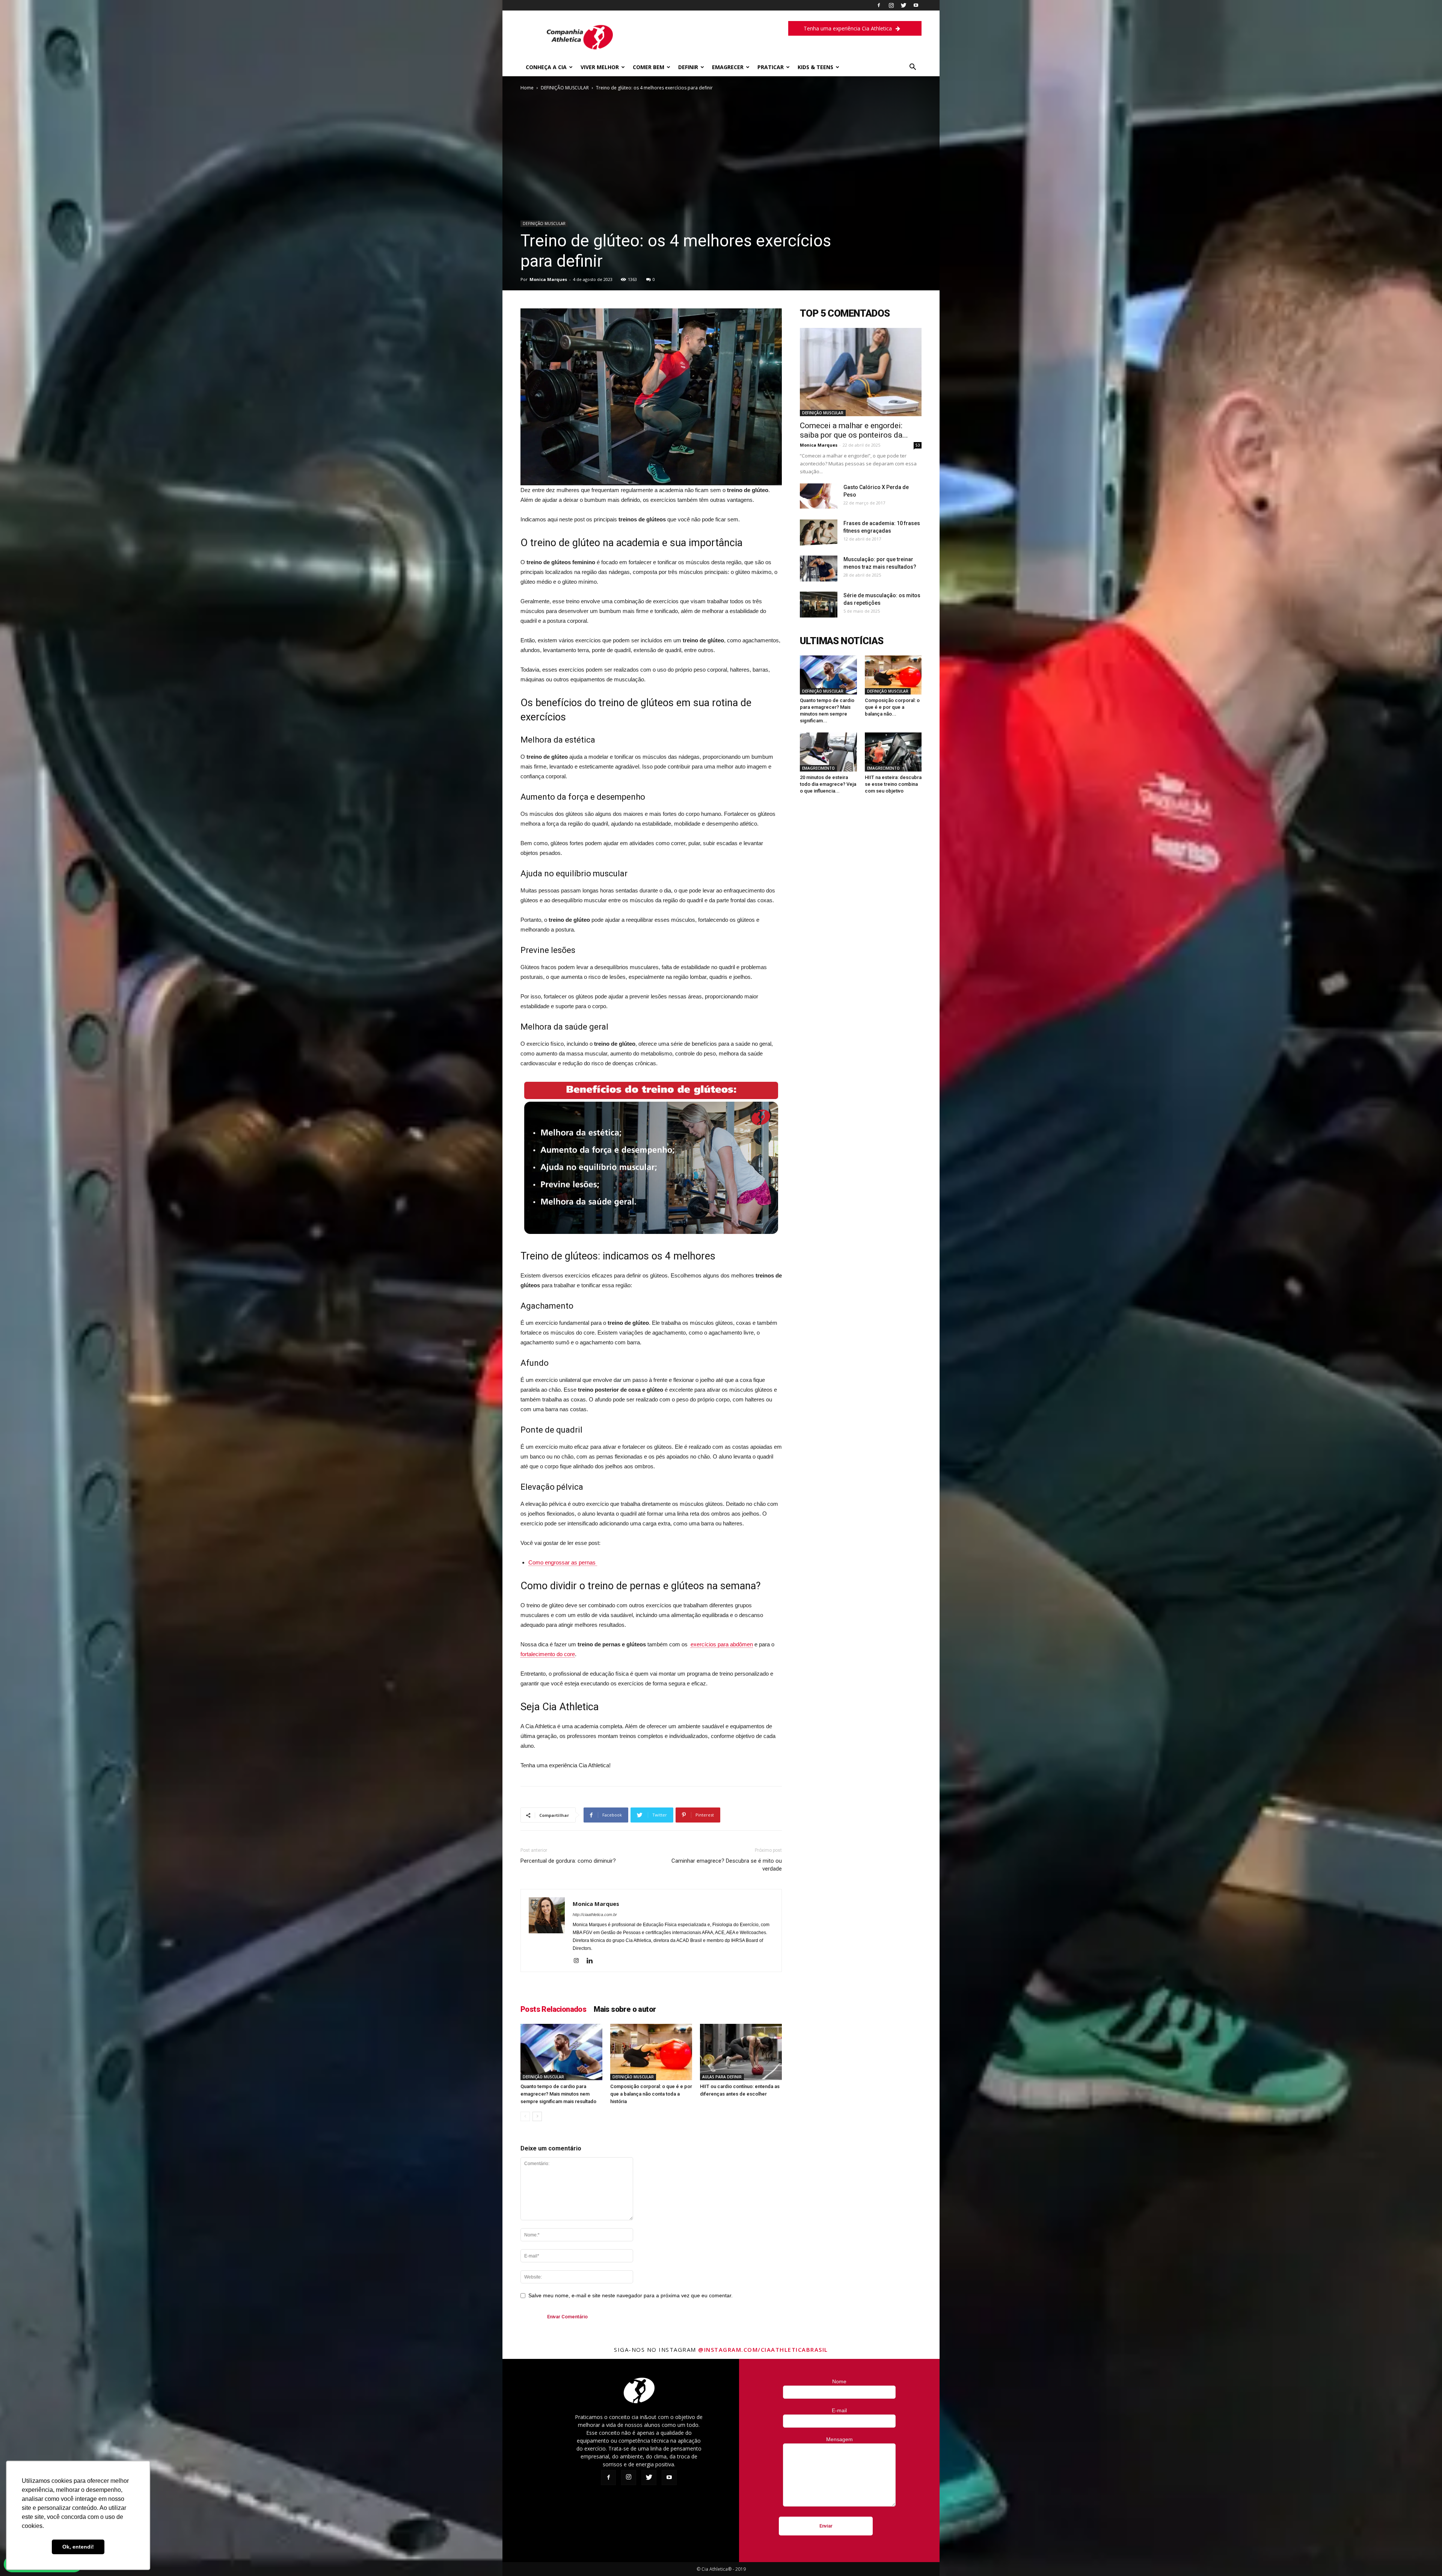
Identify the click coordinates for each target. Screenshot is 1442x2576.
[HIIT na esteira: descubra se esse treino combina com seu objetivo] (893, 752)
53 (918, 445)
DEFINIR (688, 67)
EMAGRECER (728, 67)
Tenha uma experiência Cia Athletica (848, 28)
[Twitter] (904, 5)
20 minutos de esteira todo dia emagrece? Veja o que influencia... (828, 784)
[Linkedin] (592, 1961)
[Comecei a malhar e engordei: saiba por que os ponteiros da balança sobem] (861, 372)
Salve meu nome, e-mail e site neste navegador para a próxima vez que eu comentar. (630, 2295)
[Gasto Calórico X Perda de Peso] (819, 496)
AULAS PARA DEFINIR (722, 2077)
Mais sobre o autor (625, 2009)
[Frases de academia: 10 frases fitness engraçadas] (819, 533)
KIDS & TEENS (815, 67)
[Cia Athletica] (580, 51)
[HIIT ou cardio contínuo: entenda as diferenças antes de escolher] (741, 2052)
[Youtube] (916, 5)
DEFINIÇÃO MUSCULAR (565, 88)
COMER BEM (649, 67)
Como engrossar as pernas (563, 1562)
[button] (913, 68)
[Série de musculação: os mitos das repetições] (819, 605)
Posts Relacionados (553, 2009)
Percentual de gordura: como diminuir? (568, 1861)
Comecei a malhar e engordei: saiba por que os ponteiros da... (854, 430)
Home (527, 88)
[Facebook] (879, 5)
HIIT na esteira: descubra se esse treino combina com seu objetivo (893, 784)
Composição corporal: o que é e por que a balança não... (892, 707)
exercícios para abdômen (722, 1644)
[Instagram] (891, 5)
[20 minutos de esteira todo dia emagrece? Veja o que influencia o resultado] (828, 752)
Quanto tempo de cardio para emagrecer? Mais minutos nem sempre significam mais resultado (558, 2094)
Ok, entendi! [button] (78, 2547)
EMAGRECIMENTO (818, 768)
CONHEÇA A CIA (546, 67)
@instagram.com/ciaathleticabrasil (763, 2350)
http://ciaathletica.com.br (595, 1915)
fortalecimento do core (548, 1654)
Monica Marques (548, 279)
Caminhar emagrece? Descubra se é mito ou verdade (727, 1865)
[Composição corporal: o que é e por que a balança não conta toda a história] (651, 2052)
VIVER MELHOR (600, 67)
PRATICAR (771, 67)
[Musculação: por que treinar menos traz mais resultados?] (819, 569)
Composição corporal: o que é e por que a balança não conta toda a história (651, 2094)
